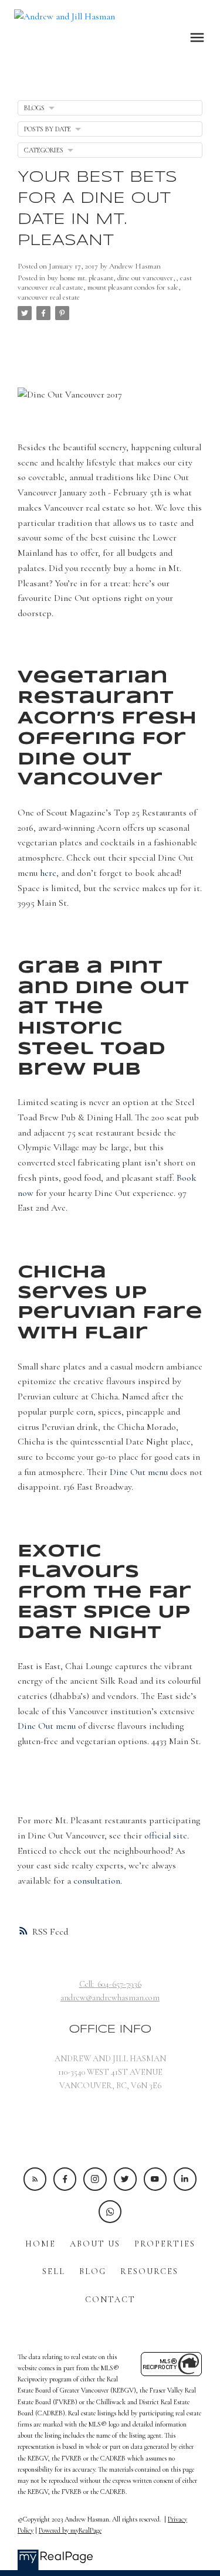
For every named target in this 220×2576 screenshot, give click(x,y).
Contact (110, 2300)
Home (40, 2244)
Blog (93, 2271)
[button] (35, 2179)
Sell (54, 2271)
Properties (165, 2244)
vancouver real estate (49, 297)
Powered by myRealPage (70, 2530)
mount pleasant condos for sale (133, 287)
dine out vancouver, (147, 278)
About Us (95, 2244)
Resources (149, 2271)
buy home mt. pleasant (80, 278)
